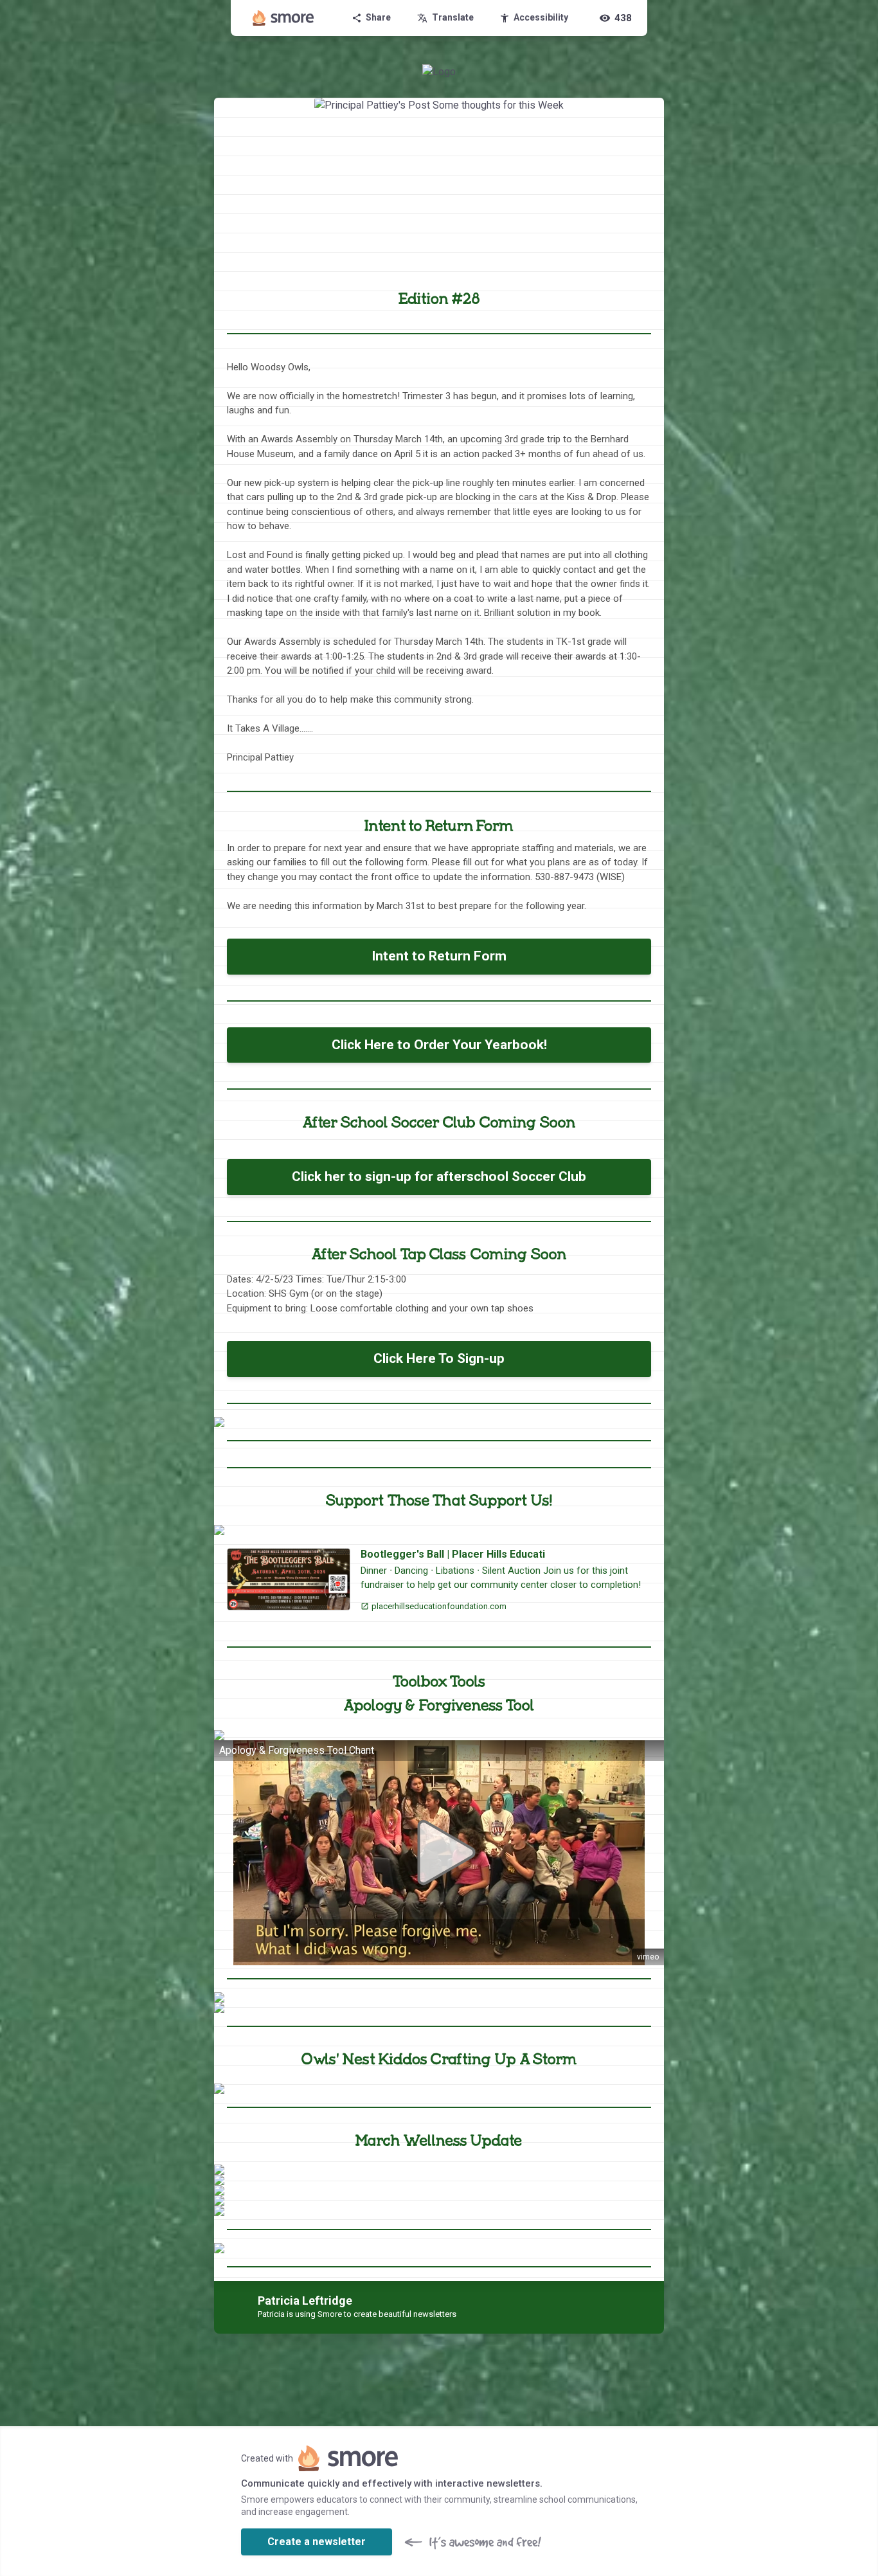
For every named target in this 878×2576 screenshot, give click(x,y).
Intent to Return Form (439, 956)
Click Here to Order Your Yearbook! (439, 1045)
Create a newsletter (317, 2542)
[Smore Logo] (283, 18)
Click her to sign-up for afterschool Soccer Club (439, 1176)
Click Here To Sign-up (439, 1358)
